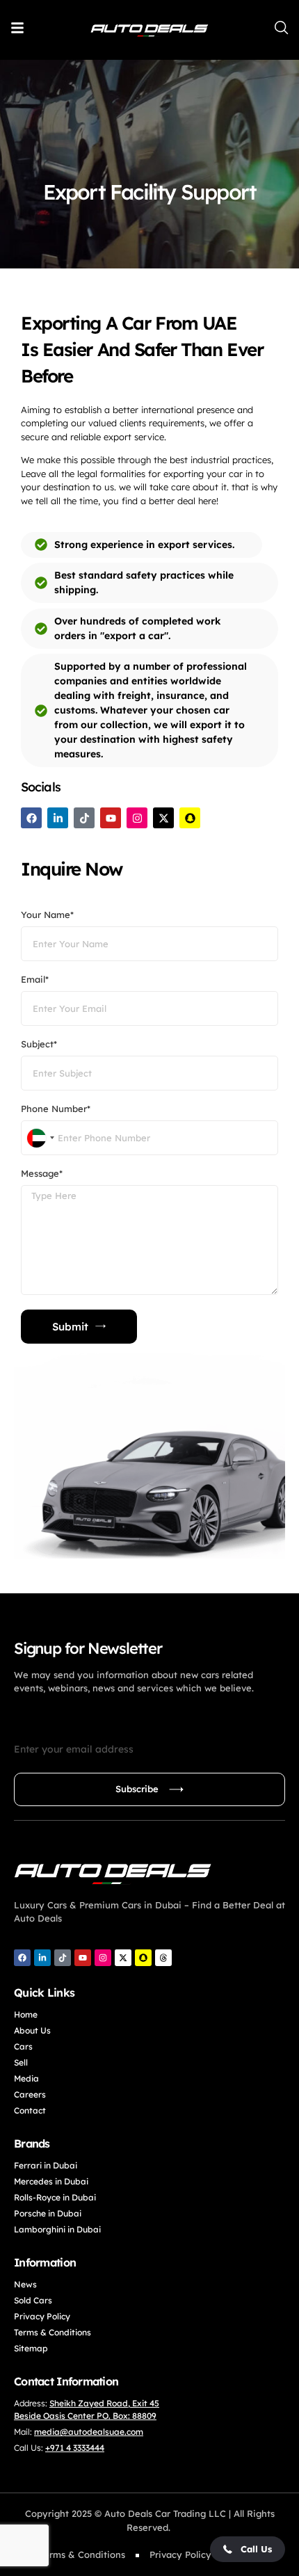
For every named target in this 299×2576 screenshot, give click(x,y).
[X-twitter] (163, 818)
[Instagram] (137, 818)
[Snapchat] (190, 818)
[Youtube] (111, 818)
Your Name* (47, 915)
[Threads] (163, 1958)
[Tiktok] (84, 818)
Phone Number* (56, 1109)
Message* (42, 1174)
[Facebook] (31, 818)
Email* (35, 980)
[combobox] (40, 1138)
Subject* (39, 1045)
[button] (248, 2549)
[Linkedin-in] (58, 818)
